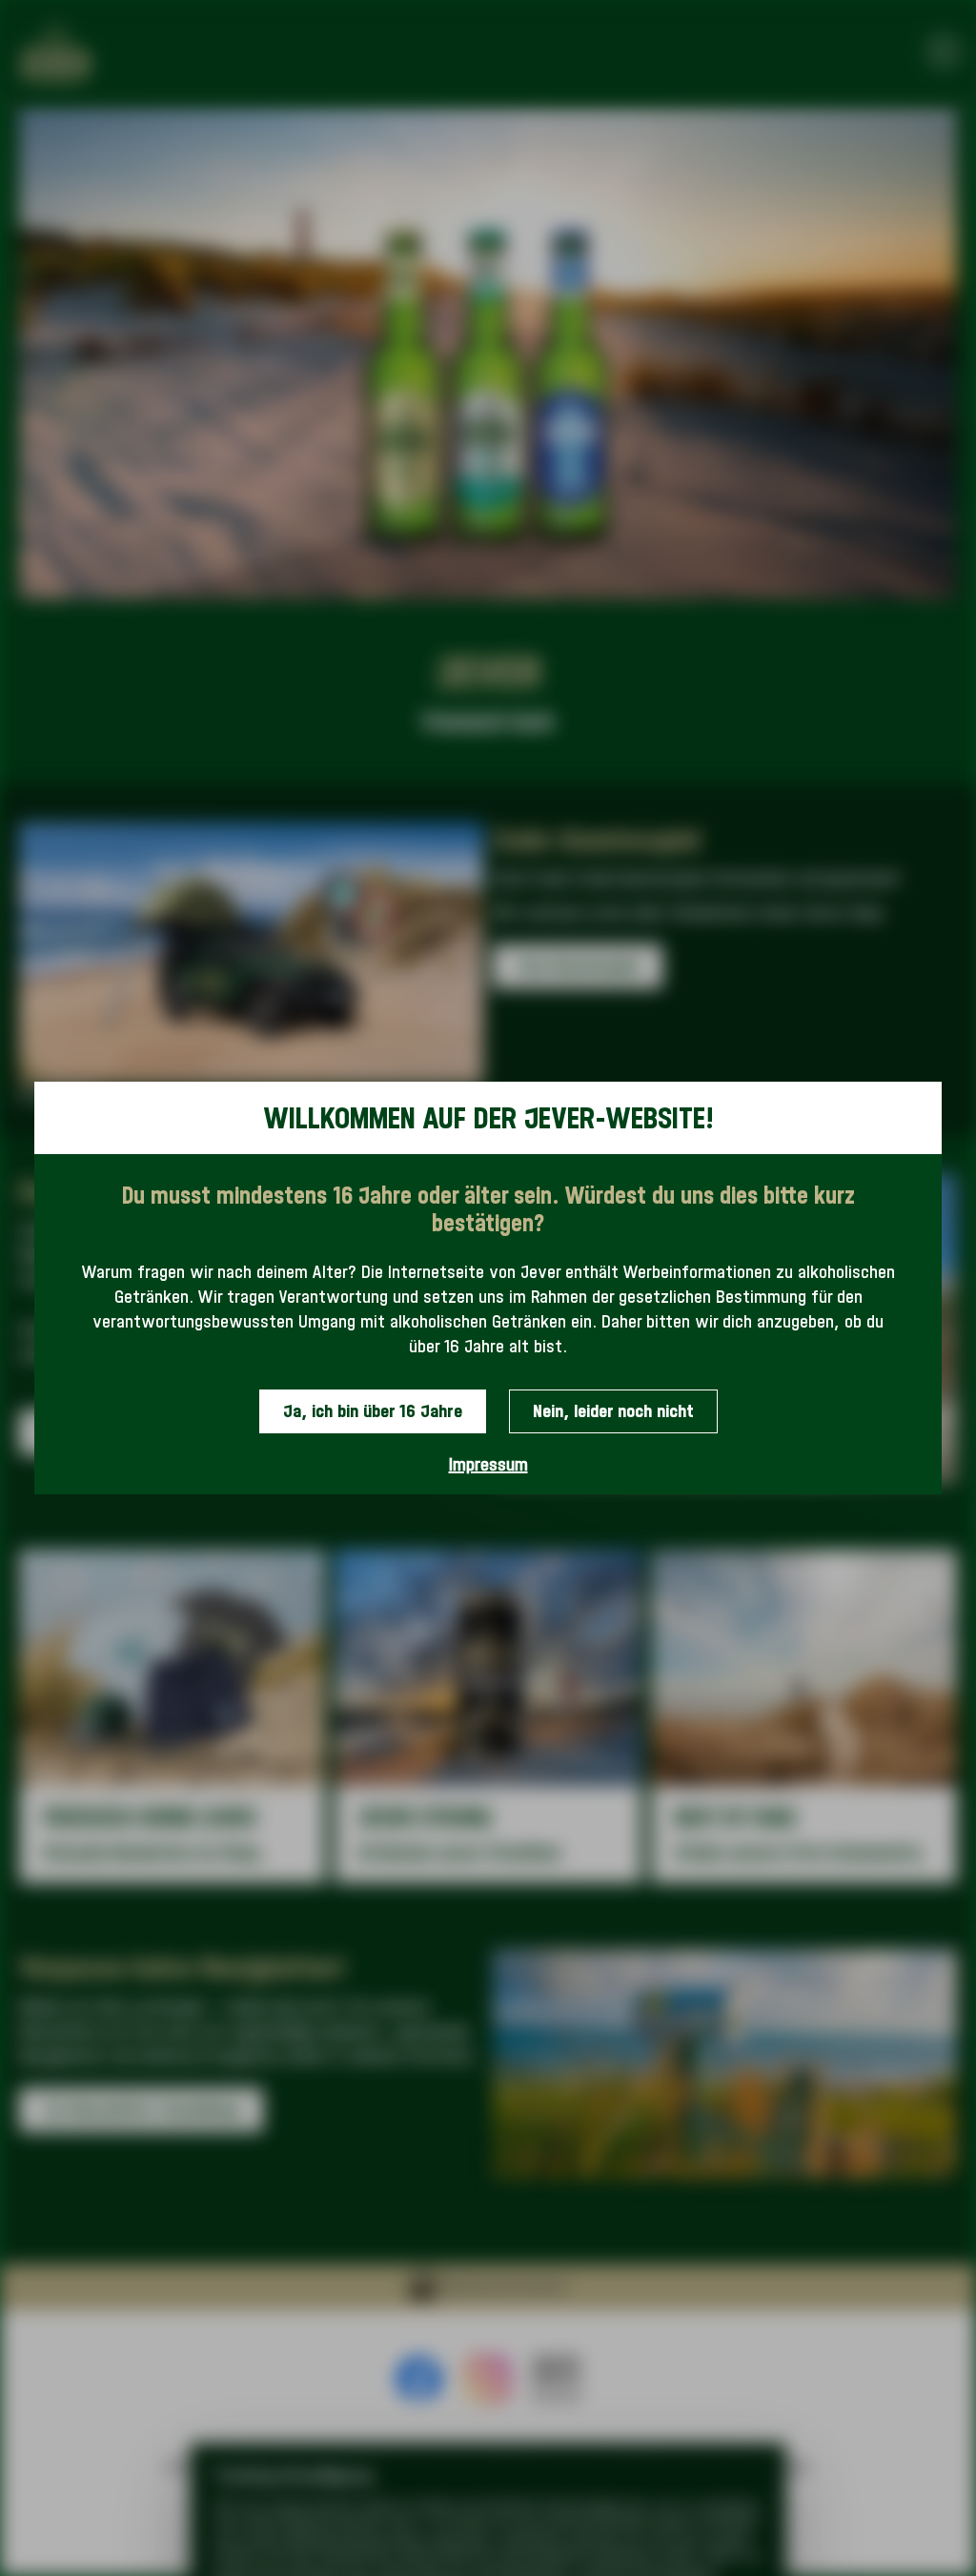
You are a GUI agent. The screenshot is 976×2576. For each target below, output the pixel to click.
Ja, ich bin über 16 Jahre (373, 1411)
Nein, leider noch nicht (613, 1411)
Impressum (488, 1464)
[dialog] (488, 1288)
